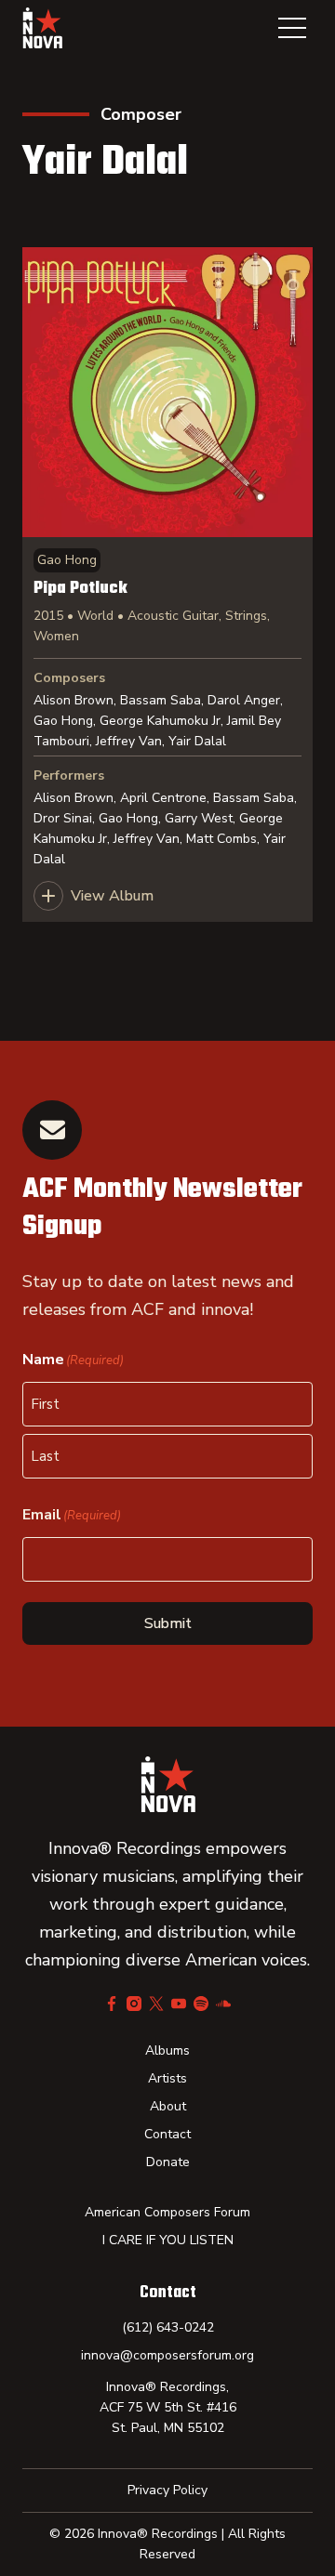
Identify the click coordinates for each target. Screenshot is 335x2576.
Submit (168, 1623)
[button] (292, 28)
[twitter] (156, 2004)
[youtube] (179, 2004)
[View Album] (167, 585)
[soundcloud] (223, 2004)
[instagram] (134, 2004)
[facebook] (112, 2004)
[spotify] (201, 2004)
